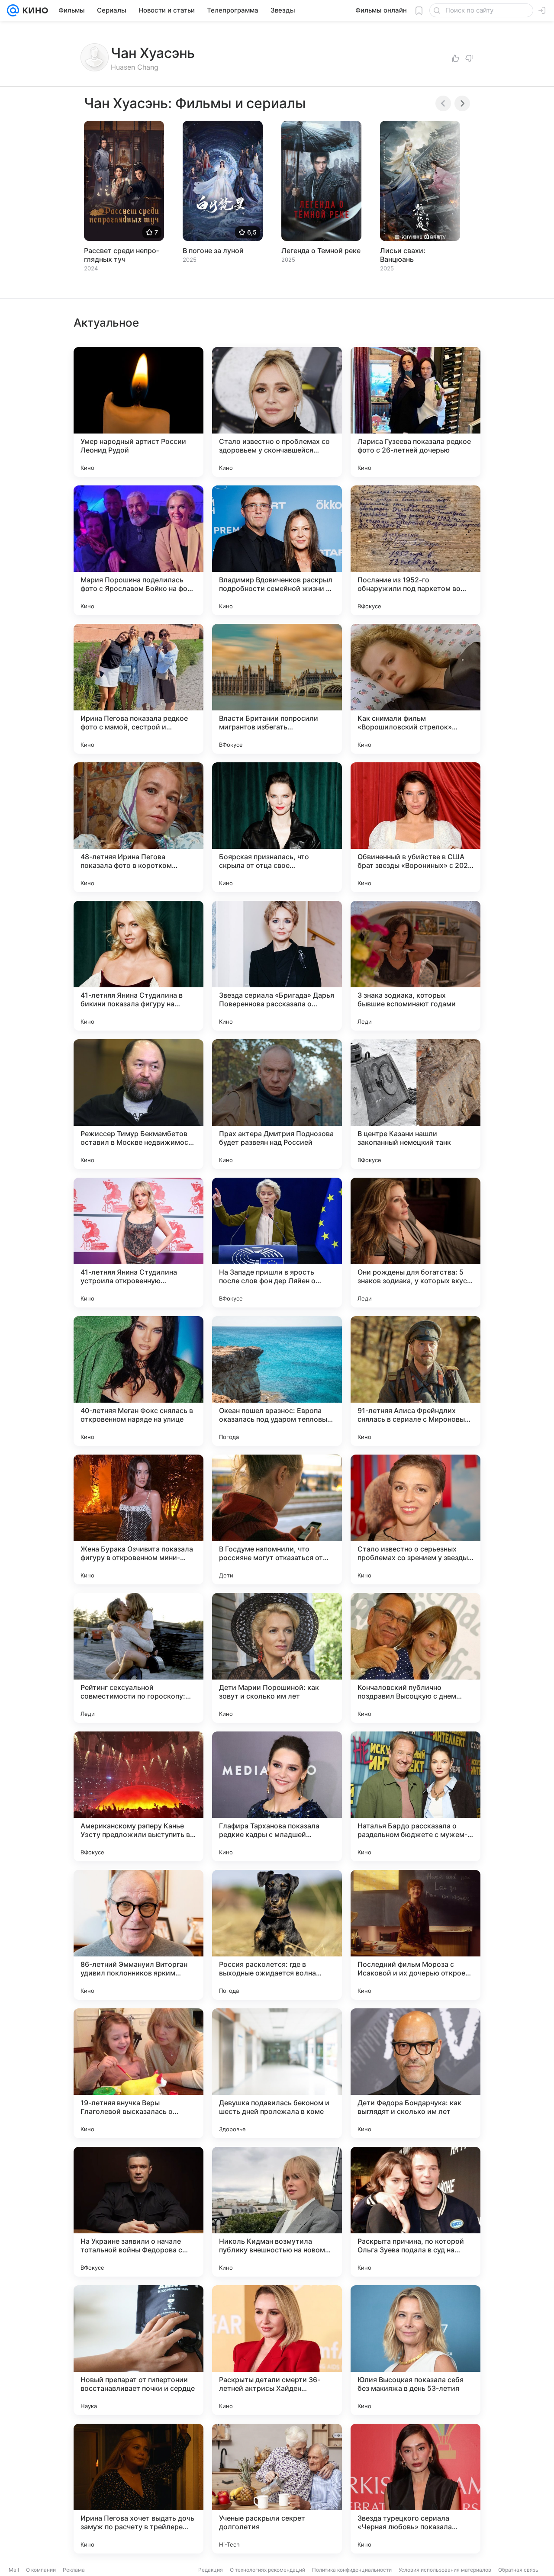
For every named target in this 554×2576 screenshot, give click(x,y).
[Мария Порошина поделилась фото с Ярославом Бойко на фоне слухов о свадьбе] (138, 550)
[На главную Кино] (34, 10)
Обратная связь (518, 2570)
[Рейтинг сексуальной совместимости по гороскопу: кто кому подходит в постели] (138, 1658)
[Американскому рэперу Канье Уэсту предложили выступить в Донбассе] (138, 1796)
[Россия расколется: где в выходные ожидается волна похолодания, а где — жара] (277, 1935)
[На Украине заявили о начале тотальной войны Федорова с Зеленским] (138, 2212)
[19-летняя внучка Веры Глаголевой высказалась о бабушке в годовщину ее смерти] (138, 2073)
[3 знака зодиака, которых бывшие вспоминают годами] (415, 966)
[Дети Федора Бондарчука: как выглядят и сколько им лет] (415, 2073)
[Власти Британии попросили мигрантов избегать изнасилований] (277, 689)
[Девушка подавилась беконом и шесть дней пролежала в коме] (277, 2073)
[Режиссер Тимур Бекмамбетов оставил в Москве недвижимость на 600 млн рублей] (138, 1104)
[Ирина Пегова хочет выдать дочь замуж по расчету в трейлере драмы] (138, 2489)
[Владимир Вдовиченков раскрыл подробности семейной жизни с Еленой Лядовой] (277, 550)
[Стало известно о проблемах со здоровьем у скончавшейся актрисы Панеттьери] (277, 412)
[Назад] (443, 103)
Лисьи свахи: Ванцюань (403, 255)
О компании (41, 2570)
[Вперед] (462, 103)
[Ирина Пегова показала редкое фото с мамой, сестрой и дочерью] (138, 689)
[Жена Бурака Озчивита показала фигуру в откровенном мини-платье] (138, 1519)
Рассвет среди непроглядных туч (121, 255)
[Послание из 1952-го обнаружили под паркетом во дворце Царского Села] (415, 550)
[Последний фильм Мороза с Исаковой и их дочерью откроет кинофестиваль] (415, 1935)
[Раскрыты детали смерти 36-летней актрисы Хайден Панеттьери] (277, 2350)
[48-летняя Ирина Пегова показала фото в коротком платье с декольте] (138, 827)
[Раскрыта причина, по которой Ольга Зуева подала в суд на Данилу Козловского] (415, 2212)
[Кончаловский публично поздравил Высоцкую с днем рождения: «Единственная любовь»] (415, 1658)
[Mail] (13, 10)
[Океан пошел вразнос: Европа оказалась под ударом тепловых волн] (277, 1381)
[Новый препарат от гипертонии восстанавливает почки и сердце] (138, 2350)
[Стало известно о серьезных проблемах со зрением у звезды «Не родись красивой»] (415, 1519)
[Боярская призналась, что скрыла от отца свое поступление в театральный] (277, 827)
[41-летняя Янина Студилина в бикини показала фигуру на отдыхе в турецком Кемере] (138, 966)
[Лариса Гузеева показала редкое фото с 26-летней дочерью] (415, 412)
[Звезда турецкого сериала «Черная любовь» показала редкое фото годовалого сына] (415, 2489)
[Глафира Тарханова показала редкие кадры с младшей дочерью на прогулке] (277, 1796)
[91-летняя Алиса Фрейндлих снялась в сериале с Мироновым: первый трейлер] (415, 1381)
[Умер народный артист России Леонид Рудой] (138, 412)
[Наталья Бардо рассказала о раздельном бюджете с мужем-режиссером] (415, 1796)
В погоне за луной (213, 251)
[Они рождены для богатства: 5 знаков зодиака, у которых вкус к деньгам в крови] (415, 1243)
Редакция (211, 2570)
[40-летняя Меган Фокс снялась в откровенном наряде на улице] (138, 1381)
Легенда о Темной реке (321, 251)
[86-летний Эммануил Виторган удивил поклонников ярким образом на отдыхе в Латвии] (138, 1935)
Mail (14, 2570)
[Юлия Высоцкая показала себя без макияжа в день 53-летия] (415, 2350)
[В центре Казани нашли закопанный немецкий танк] (415, 1104)
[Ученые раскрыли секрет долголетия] (277, 2489)
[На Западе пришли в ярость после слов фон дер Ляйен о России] (277, 1243)
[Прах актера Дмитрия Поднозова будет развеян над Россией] (277, 1104)
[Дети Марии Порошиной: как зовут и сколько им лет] (277, 1658)
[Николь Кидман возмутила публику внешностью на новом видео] (277, 2212)
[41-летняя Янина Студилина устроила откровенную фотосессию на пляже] (138, 1243)
